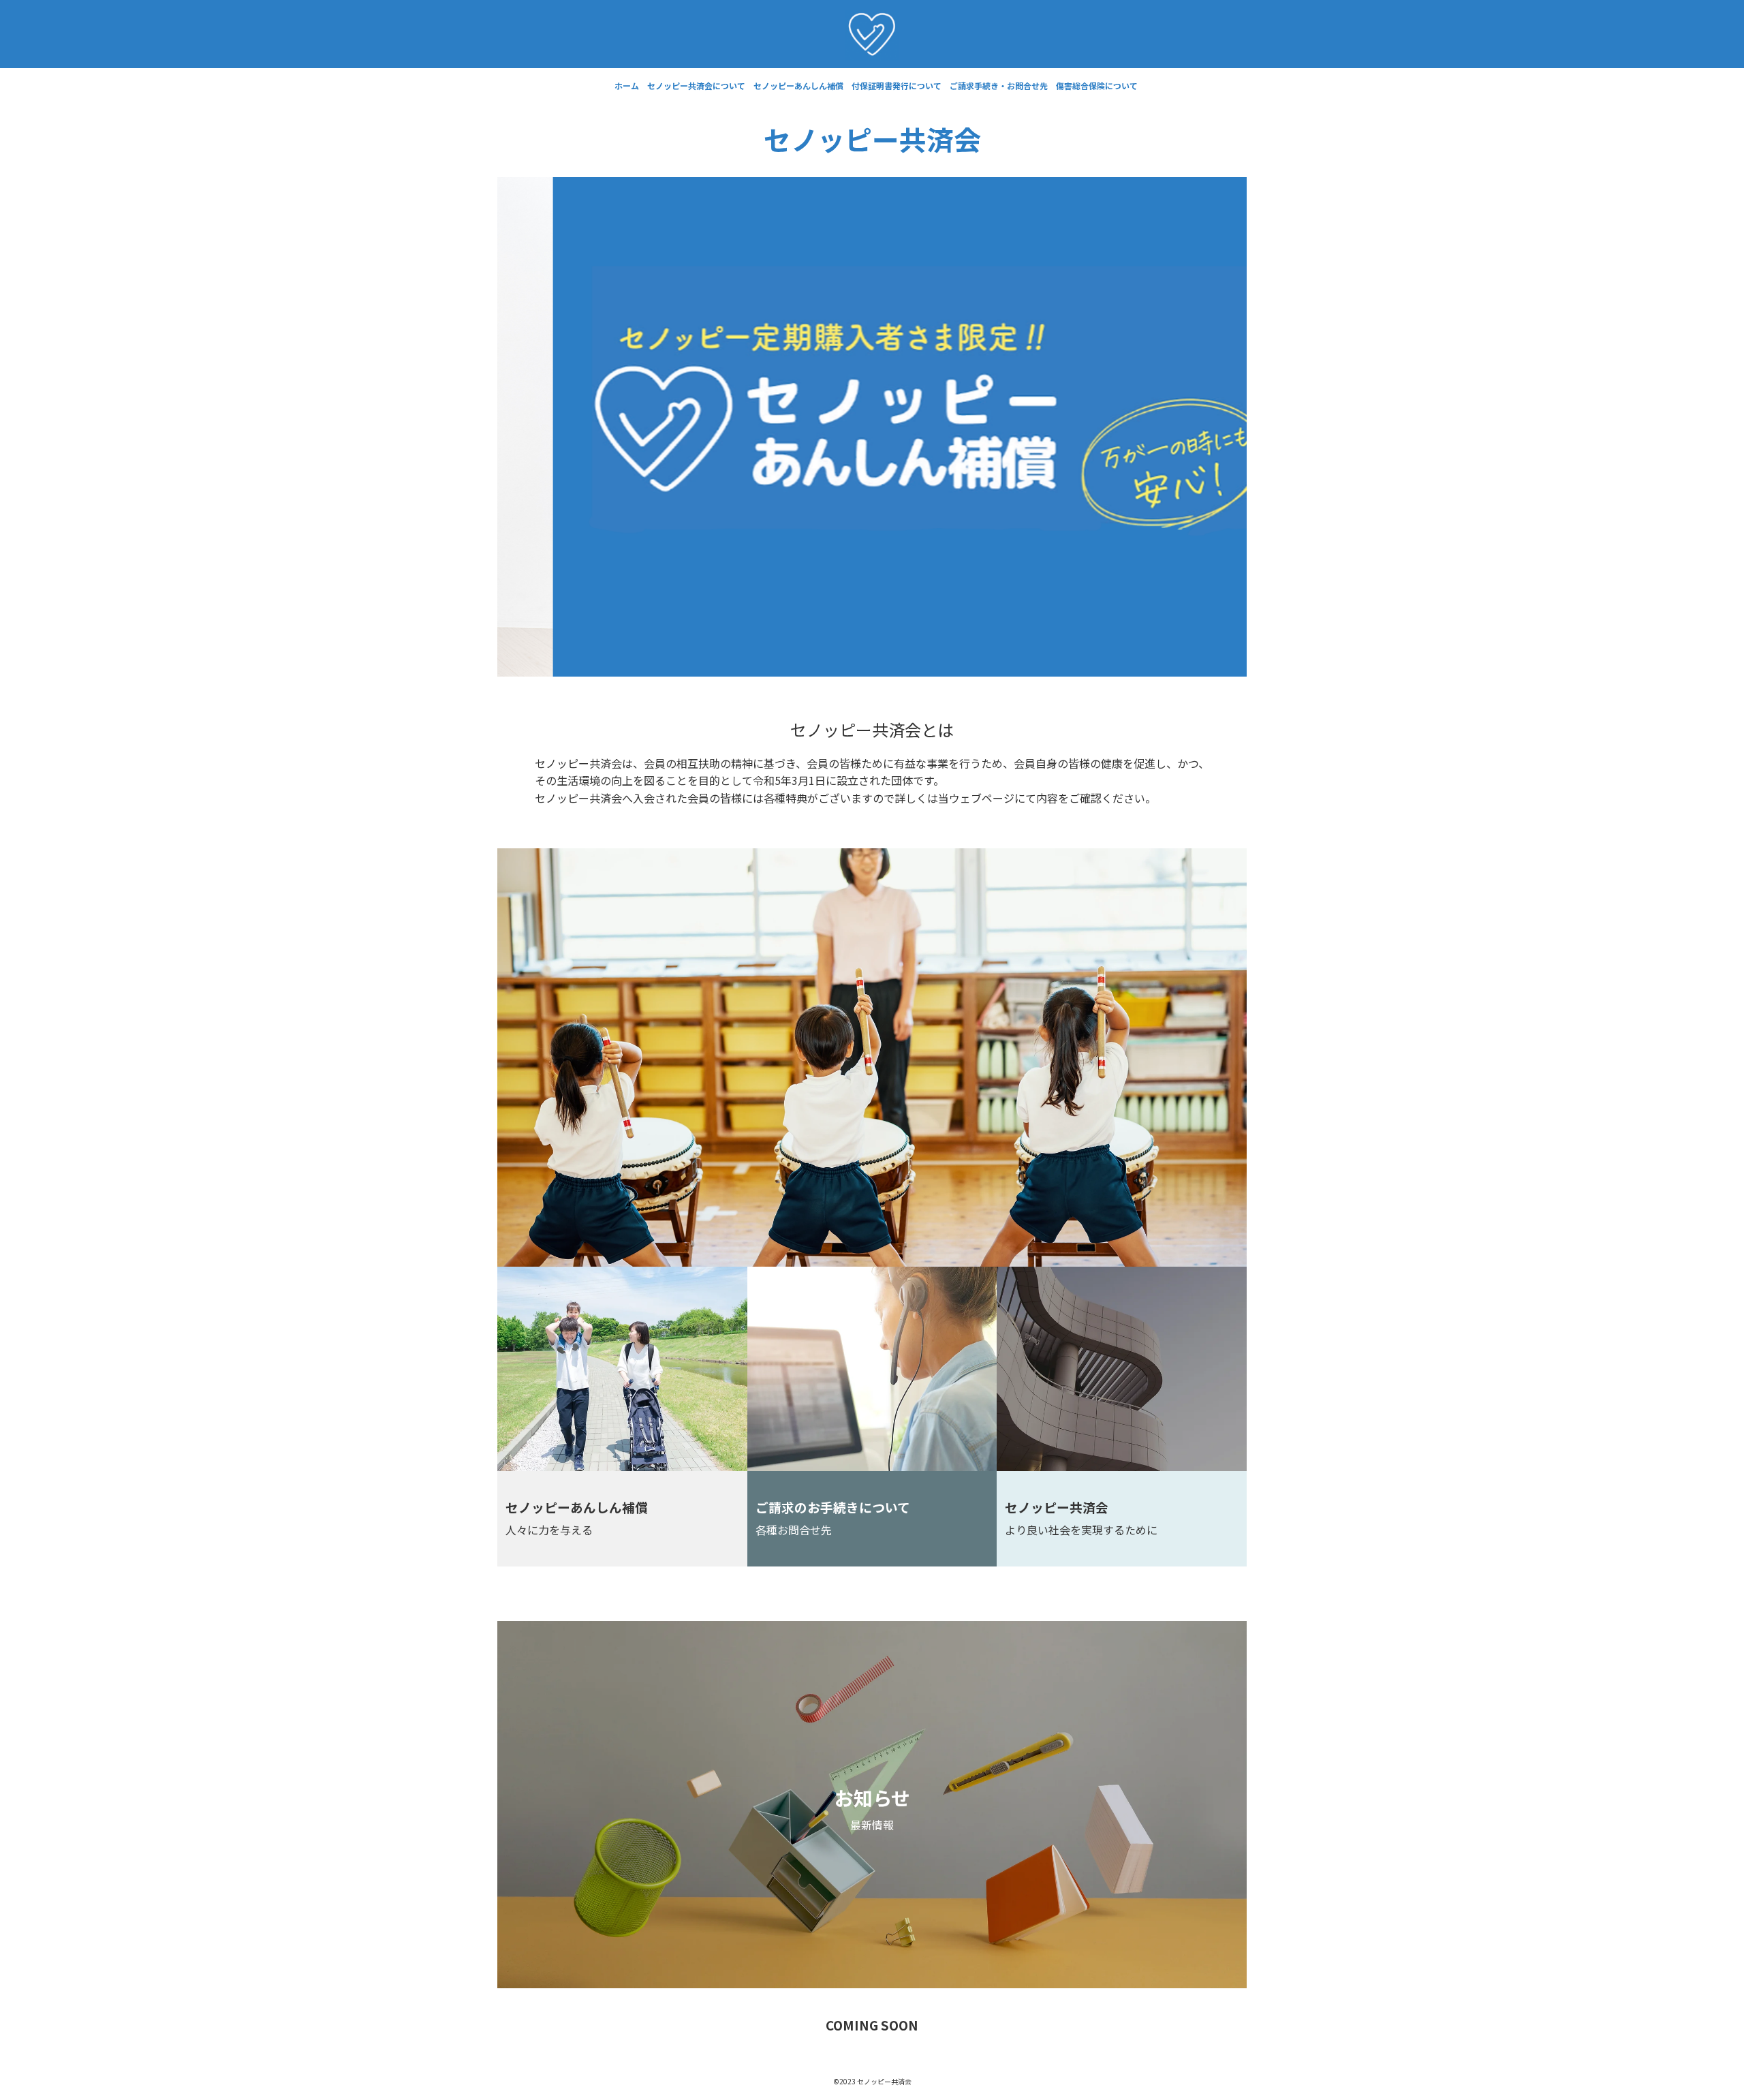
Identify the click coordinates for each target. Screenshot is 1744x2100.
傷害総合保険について (1097, 86)
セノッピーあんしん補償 (798, 86)
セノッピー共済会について (696, 86)
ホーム (627, 86)
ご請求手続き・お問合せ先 (999, 86)
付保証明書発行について (897, 86)
